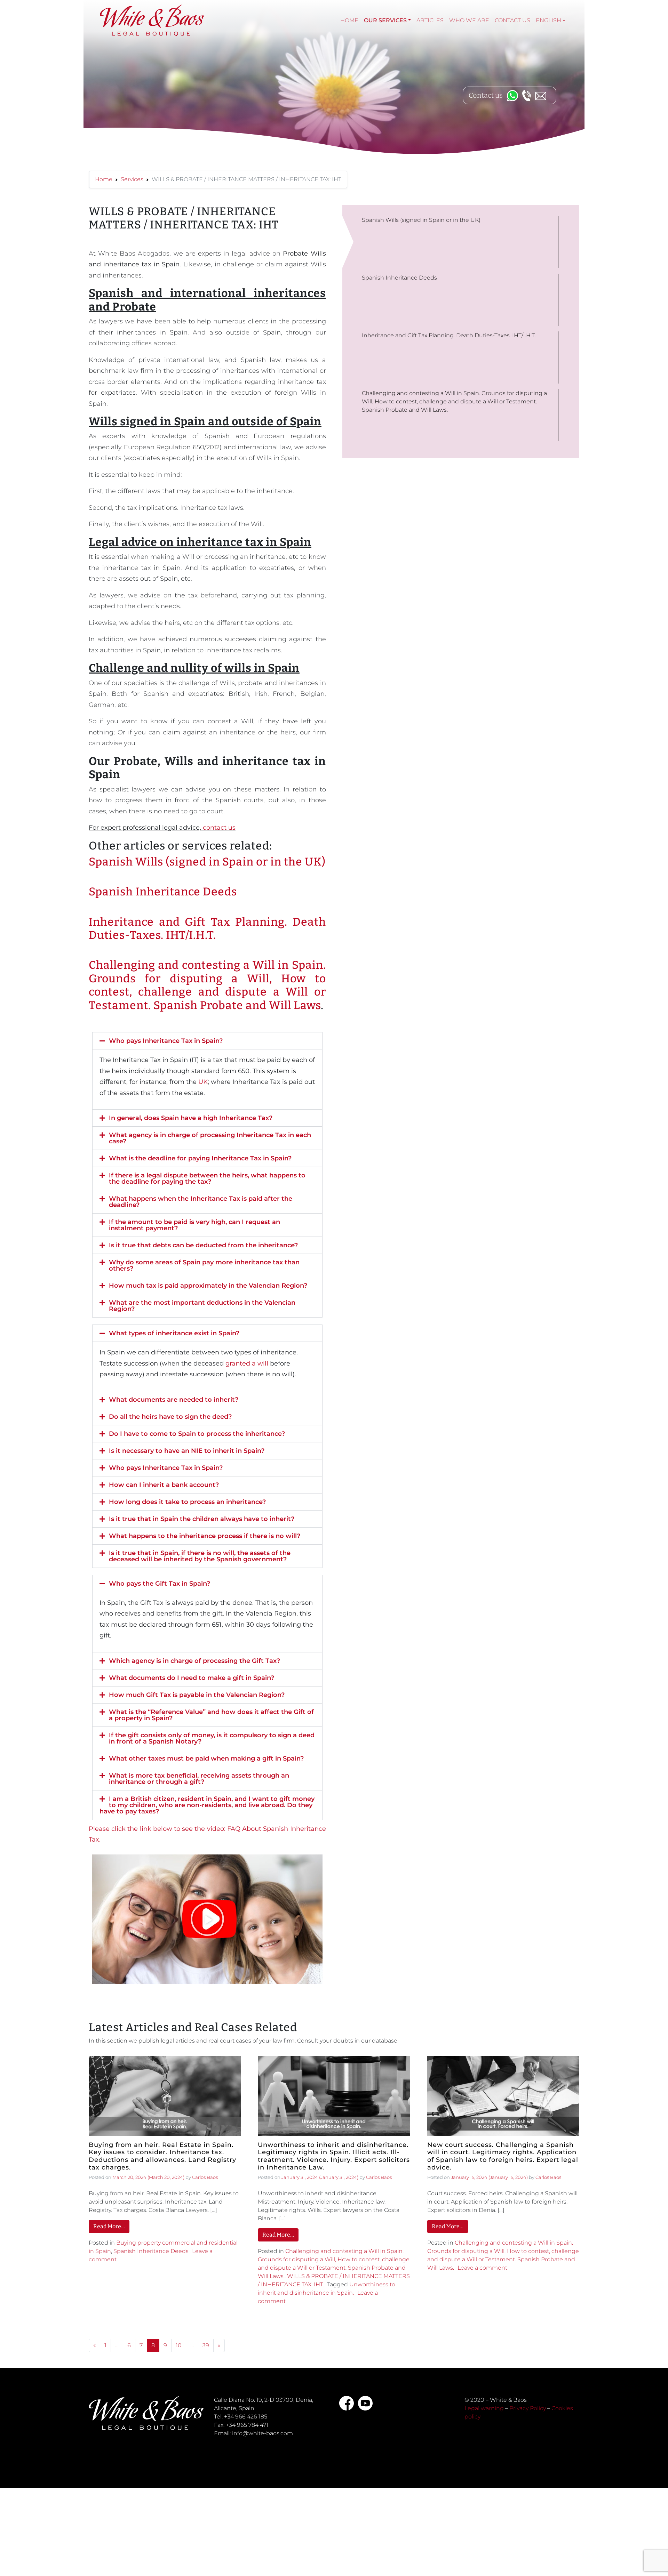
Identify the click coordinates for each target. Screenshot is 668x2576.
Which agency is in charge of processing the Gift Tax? (194, 1661)
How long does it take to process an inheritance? (187, 1502)
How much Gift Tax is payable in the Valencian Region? (197, 1695)
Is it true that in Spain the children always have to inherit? (202, 1519)
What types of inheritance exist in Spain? (174, 1333)
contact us (219, 828)
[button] (207, 1041)
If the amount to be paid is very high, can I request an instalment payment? (194, 1225)
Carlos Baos (205, 2177)
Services (132, 179)
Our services (385, 20)
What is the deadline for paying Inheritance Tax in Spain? (200, 1158)
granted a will (247, 1363)
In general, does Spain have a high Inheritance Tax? (191, 1118)
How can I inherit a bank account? (164, 1485)
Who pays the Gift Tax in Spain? (160, 1584)
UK (203, 1082)
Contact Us (512, 20)
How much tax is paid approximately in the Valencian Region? (208, 1286)
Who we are (469, 20)
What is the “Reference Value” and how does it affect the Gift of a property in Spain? (211, 1715)
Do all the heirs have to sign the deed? (170, 1417)
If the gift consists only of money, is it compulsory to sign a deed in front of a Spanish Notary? (212, 1738)
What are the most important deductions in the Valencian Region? (202, 1306)
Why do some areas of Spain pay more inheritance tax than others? (204, 1265)
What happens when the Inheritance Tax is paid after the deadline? (201, 1202)
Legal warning (484, 2408)
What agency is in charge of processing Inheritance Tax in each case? (210, 1138)
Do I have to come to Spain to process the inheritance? (197, 1434)
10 (179, 2345)
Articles (430, 20)
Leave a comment (482, 2268)
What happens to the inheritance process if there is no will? (205, 1536)
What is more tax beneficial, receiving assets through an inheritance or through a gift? (199, 1779)
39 (206, 2345)
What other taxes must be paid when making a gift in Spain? (206, 1758)
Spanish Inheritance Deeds (163, 892)
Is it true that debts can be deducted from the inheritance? (203, 1245)
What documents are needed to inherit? (174, 1400)
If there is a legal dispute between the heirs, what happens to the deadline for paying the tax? (207, 1178)
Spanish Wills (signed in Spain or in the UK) (207, 862)
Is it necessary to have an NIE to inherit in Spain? (187, 1451)
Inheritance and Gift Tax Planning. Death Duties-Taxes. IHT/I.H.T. (207, 928)
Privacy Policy (528, 2408)
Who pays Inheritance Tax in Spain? (166, 1041)
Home (349, 20)
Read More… (109, 2226)
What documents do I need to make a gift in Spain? (192, 1678)
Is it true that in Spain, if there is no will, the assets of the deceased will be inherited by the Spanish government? (200, 1556)
